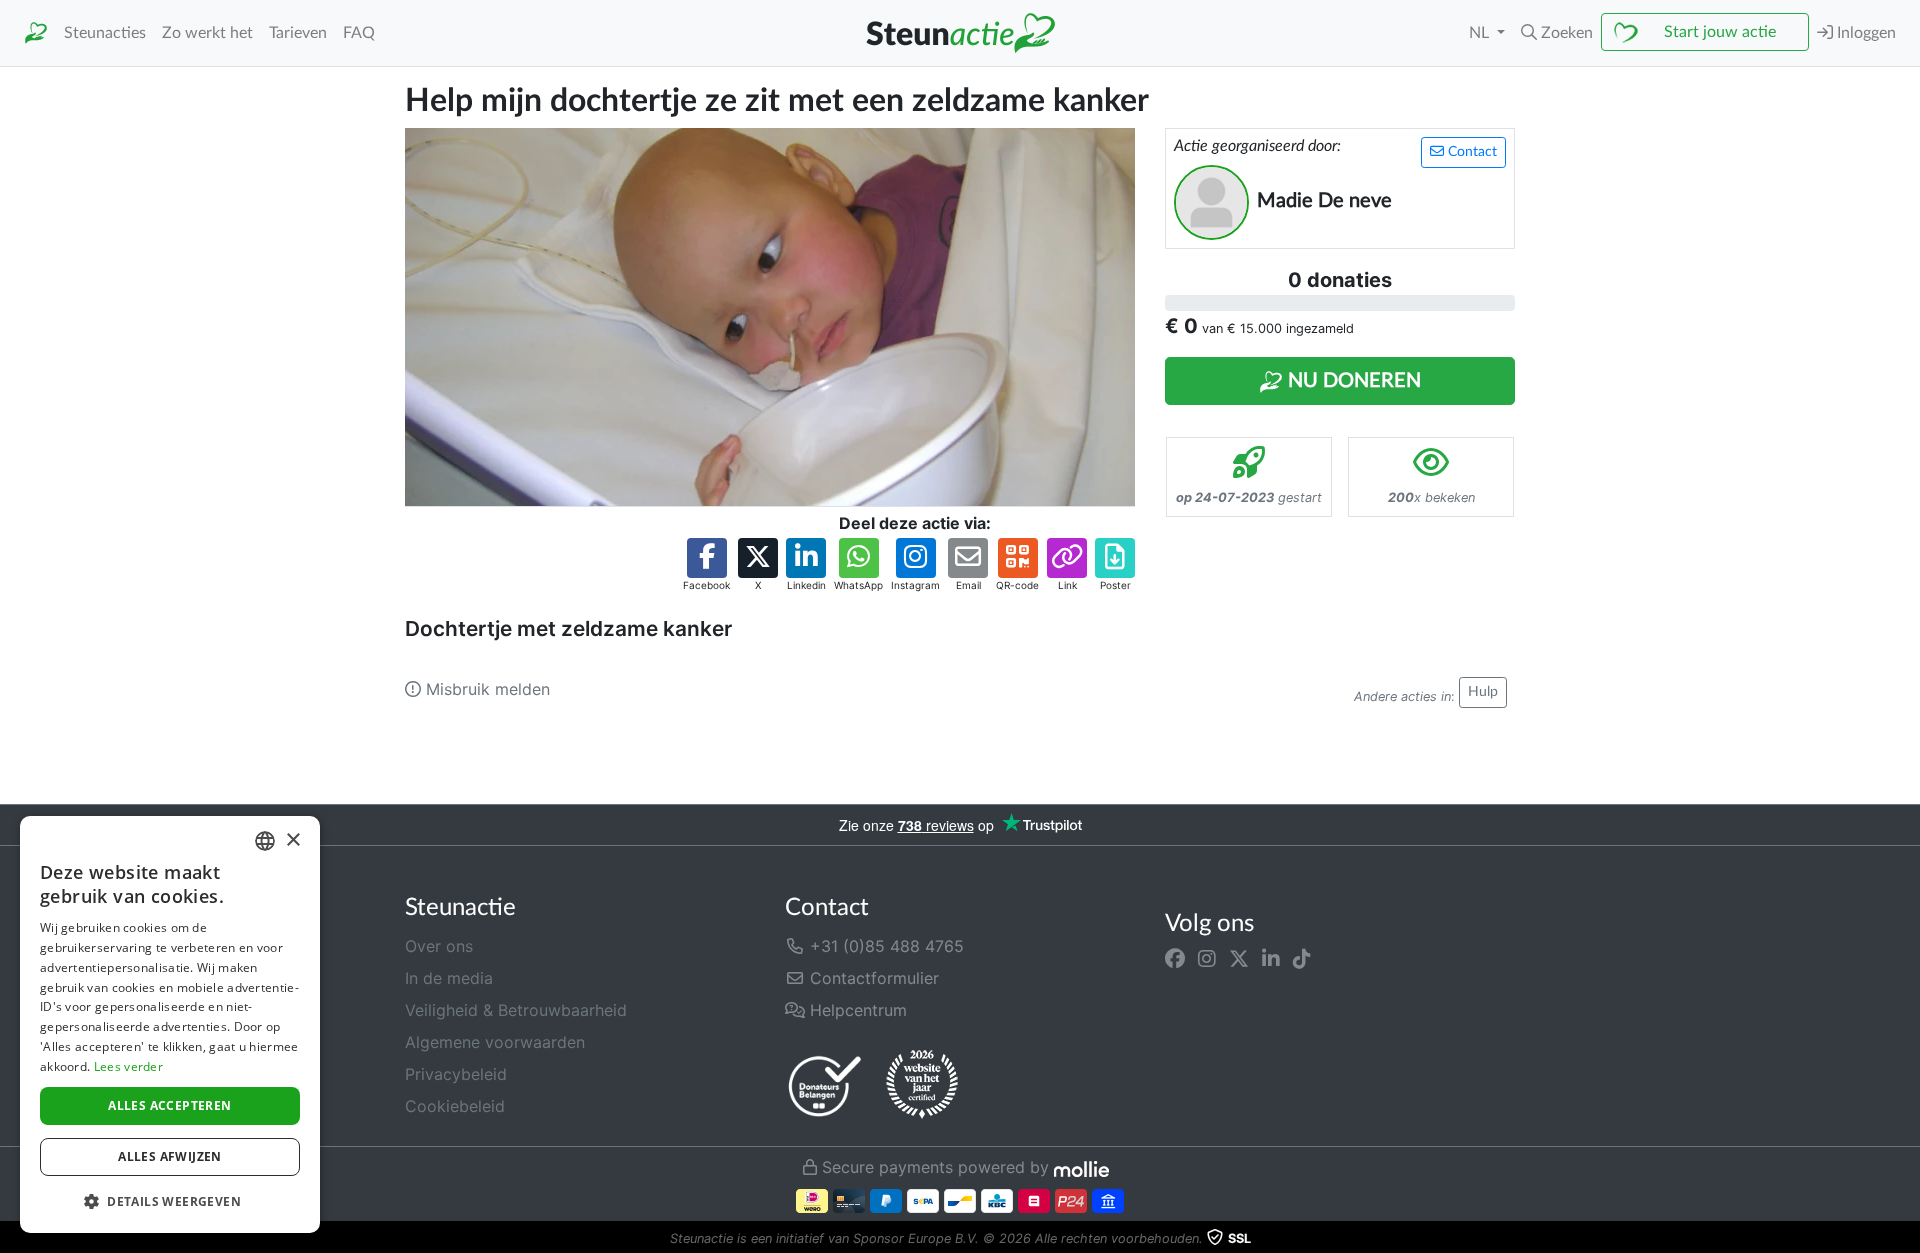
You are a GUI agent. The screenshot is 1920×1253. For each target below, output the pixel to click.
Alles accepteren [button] (169, 1105)
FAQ (359, 33)
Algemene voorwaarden (495, 1042)
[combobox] (265, 841)
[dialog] (170, 1024)
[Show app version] (1906, 1239)
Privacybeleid (456, 1074)
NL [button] (1481, 33)
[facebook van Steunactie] (1175, 958)
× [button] (292, 840)
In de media (449, 978)
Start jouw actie (1720, 32)
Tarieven (298, 33)
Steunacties (105, 33)
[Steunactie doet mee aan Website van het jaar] (922, 1085)
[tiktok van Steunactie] (1302, 958)
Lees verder (128, 1066)
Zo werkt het (207, 33)
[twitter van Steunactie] (1239, 958)
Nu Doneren (1352, 381)
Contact (1470, 152)
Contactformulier (872, 978)
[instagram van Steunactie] (1207, 958)
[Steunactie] (36, 33)
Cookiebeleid (455, 1106)
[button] (1557, 33)
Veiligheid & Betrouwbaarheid (516, 1010)
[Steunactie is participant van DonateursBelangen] (825, 1085)
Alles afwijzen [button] (170, 1156)
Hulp (1483, 692)
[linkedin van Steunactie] (1271, 958)
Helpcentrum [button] (856, 1010)
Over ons (439, 946)
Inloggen (1864, 33)
